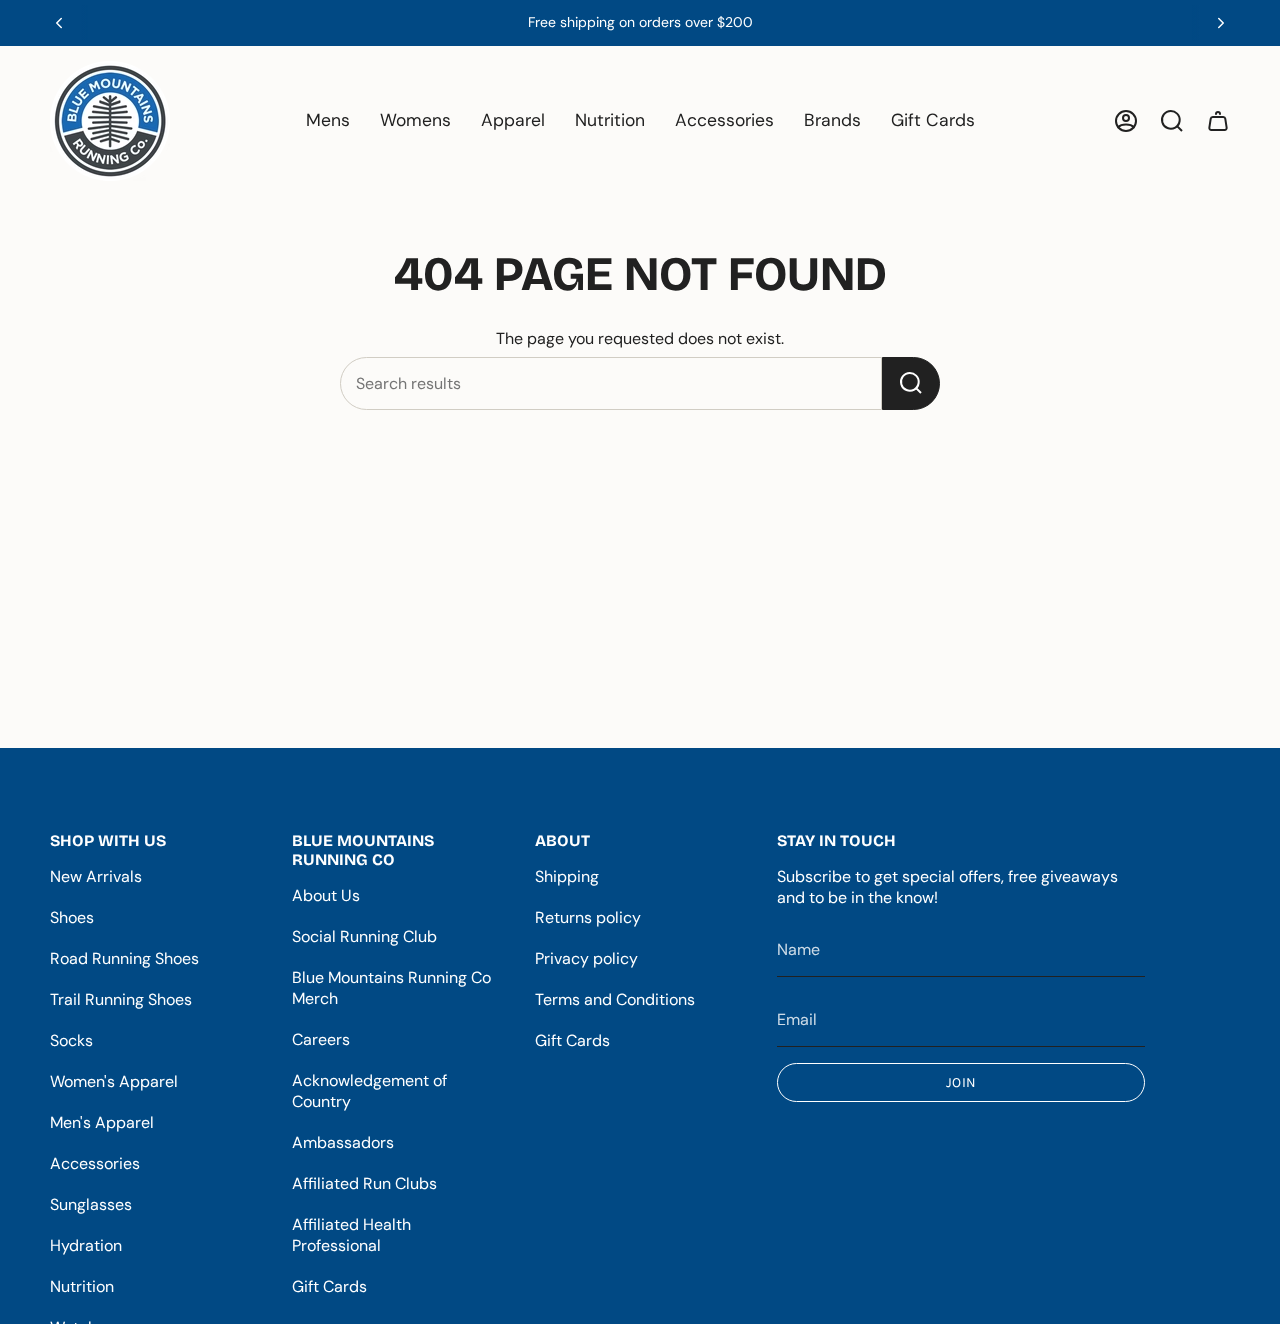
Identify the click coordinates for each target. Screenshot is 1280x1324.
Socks (71, 1040)
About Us (326, 895)
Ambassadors (343, 1142)
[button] (328, 121)
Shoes (72, 917)
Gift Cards (329, 1286)
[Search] (911, 383)
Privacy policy (586, 958)
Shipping (567, 876)
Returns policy (588, 917)
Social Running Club (364, 936)
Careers (321, 1039)
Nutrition (82, 1286)
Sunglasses (91, 1204)
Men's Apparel (102, 1122)
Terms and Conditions (615, 999)
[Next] (1221, 23)
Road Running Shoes (124, 958)
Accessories (95, 1163)
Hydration (86, 1245)
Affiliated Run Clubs (364, 1183)
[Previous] (59, 23)
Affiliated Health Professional (351, 1235)
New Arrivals (96, 876)
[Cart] (1218, 121)
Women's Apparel (114, 1081)
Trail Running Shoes (121, 999)
